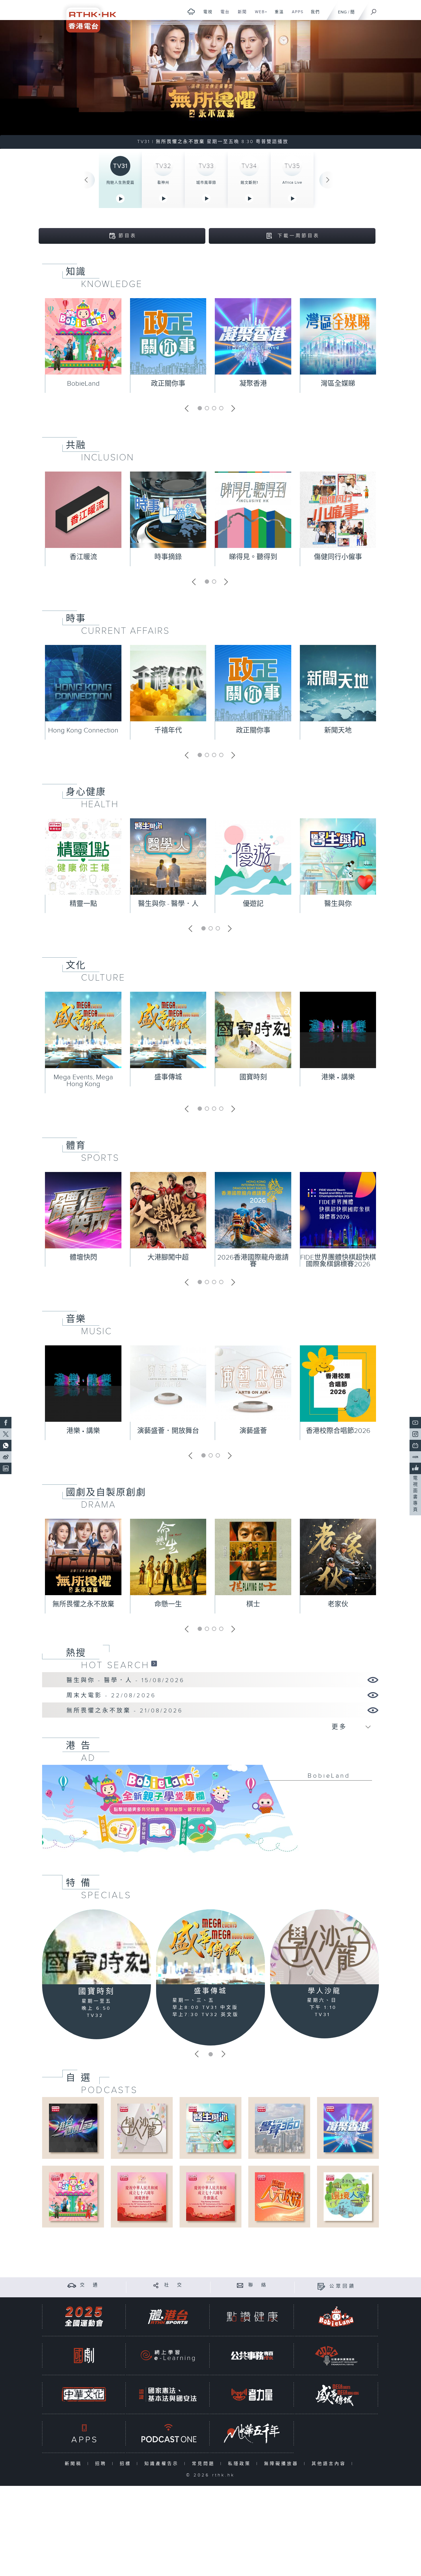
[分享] (156, 2285)
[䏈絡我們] (240, 2285)
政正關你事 (168, 384)
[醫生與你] (210, 2128)
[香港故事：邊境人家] (348, 2196)
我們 (313, 15)
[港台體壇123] (73, 2128)
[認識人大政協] (279, 2196)
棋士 (253, 1604)
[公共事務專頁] (252, 2356)
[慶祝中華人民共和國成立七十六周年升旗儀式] (210, 2196)
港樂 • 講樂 (338, 1077)
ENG (342, 12)
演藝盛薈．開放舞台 (168, 1431)
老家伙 (338, 1604)
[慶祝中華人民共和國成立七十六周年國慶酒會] (142, 2196)
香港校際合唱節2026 (338, 1431)
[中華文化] (84, 2394)
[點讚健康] (252, 2317)
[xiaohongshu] (415, 1457)
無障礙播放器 (283, 2464)
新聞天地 (338, 730)
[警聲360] (279, 2128)
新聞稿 (75, 2464)
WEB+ (259, 15)
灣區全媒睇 (338, 384)
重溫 (277, 15)
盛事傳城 (168, 1077)
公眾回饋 (343, 2286)
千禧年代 (168, 730)
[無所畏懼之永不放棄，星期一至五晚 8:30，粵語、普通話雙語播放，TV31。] (210, 84)
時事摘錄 (168, 557)
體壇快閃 (83, 1258)
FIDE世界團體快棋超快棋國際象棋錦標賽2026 (338, 1261)
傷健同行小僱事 (338, 557)
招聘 (102, 2464)
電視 (206, 15)
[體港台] (168, 2317)
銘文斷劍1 (249, 183)
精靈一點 (83, 904)
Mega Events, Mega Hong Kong (83, 1081)
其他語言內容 (330, 2464)
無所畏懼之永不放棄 (83, 1604)
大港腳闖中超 (168, 1258)
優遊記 (253, 904)
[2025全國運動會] (84, 2317)
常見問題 (205, 2464)
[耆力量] (252, 2394)
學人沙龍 (324, 1991)
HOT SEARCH (115, 1665)
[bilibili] (415, 1446)
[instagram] (415, 1434)
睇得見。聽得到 (253, 557)
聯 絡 (258, 2285)
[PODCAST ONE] (168, 2433)
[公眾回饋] (321, 2286)
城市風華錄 (206, 183)
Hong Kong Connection (83, 730)
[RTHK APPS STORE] (84, 2433)
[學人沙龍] (324, 1947)
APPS (296, 15)
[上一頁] (86, 180)
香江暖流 (83, 557)
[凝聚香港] (348, 2128)
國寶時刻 (253, 1077)
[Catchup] (154, 1663)
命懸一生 (168, 1604)
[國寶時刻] (97, 1947)
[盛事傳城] (210, 1947)
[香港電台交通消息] (72, 2285)
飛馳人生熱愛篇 (120, 183)
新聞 (240, 15)
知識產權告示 (163, 2464)
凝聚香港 (253, 384)
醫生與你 (338, 904)
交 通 (90, 2285)
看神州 (163, 183)
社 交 (174, 2285)
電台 (223, 15)
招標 (127, 2464)
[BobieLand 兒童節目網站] (336, 2317)
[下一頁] (328, 180)
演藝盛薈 (253, 1431)
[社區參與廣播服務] (336, 2356)
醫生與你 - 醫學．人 (168, 904)
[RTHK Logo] (87, 16)
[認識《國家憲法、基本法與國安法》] (168, 2394)
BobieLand (83, 384)
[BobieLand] (210, 1813)
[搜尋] (374, 10)
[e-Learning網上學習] (168, 2356)
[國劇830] (84, 2356)
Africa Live (292, 183)
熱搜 (76, 1653)
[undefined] (191, 12)
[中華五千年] (252, 2433)
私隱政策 (241, 2464)
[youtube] (415, 1423)
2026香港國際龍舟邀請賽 (253, 1261)
